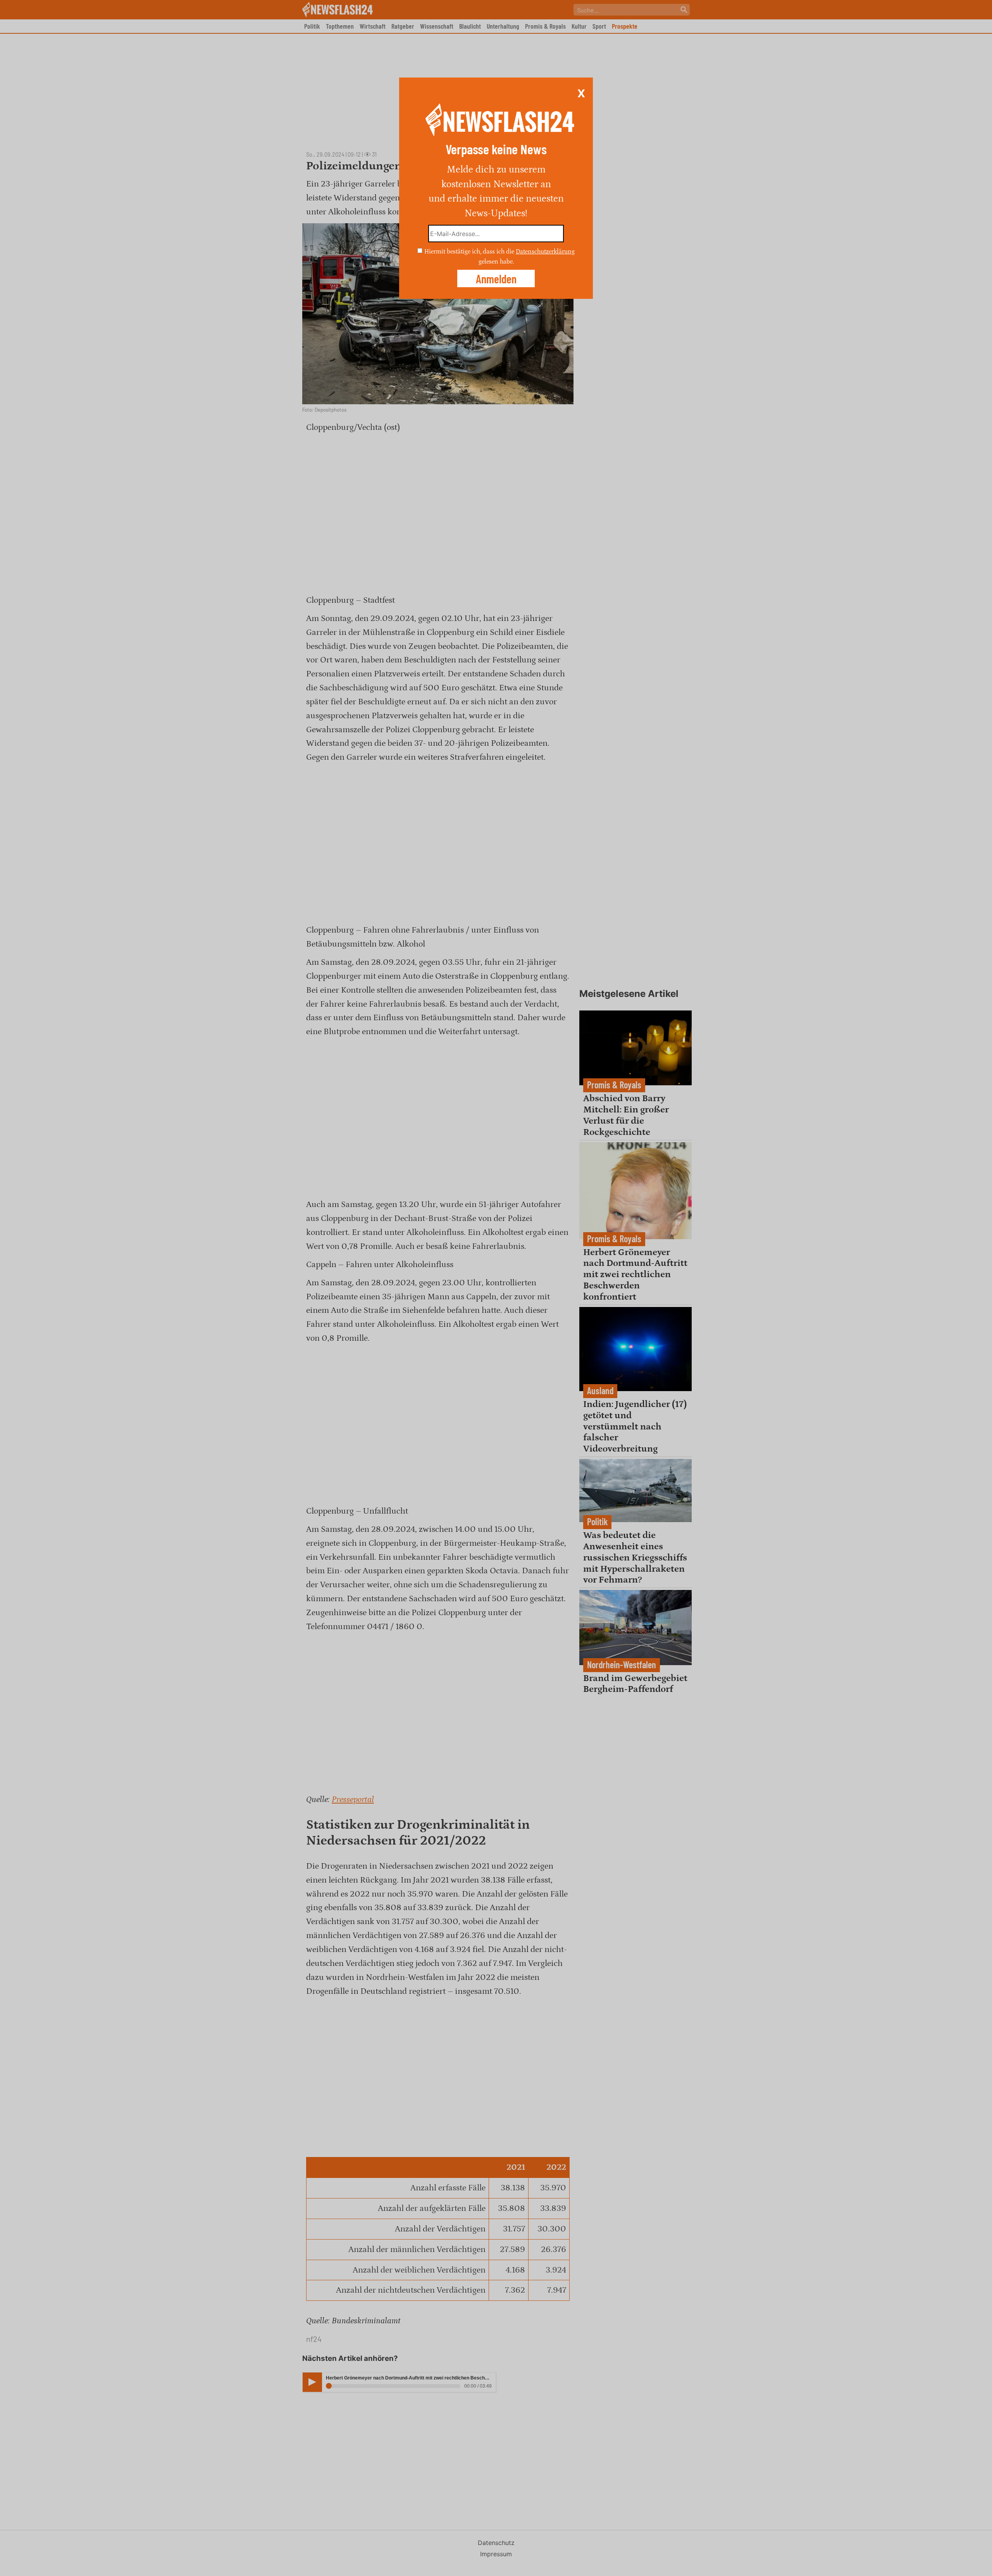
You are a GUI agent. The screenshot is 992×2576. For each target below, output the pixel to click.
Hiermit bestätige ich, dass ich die (470, 252)
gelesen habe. (496, 261)
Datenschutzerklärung (545, 252)
